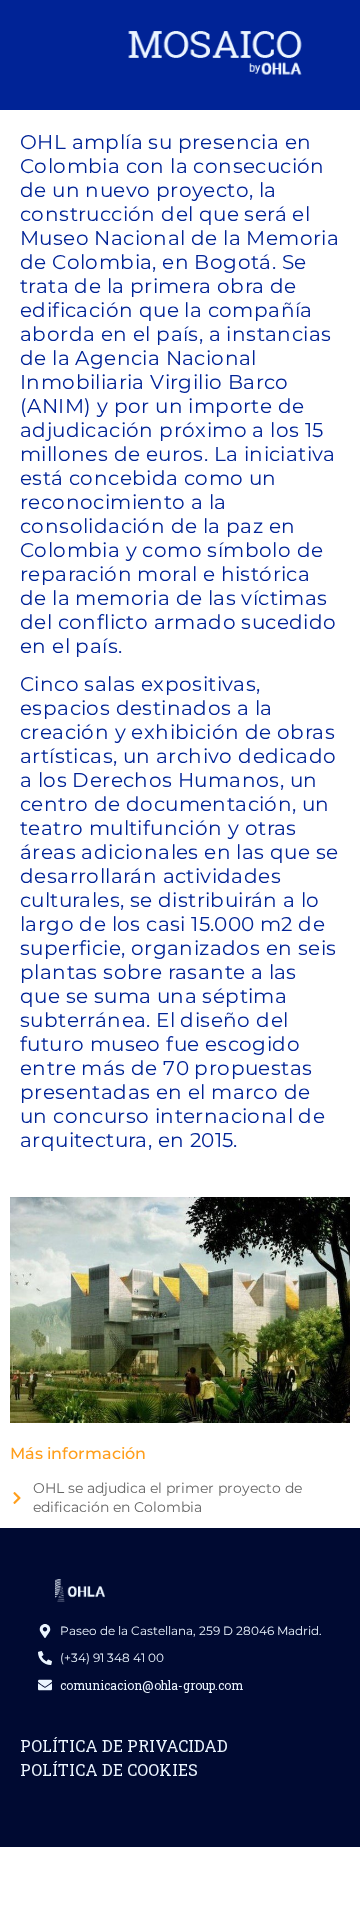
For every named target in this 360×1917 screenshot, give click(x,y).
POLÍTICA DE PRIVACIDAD (124, 1745)
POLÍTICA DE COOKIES (109, 1769)
